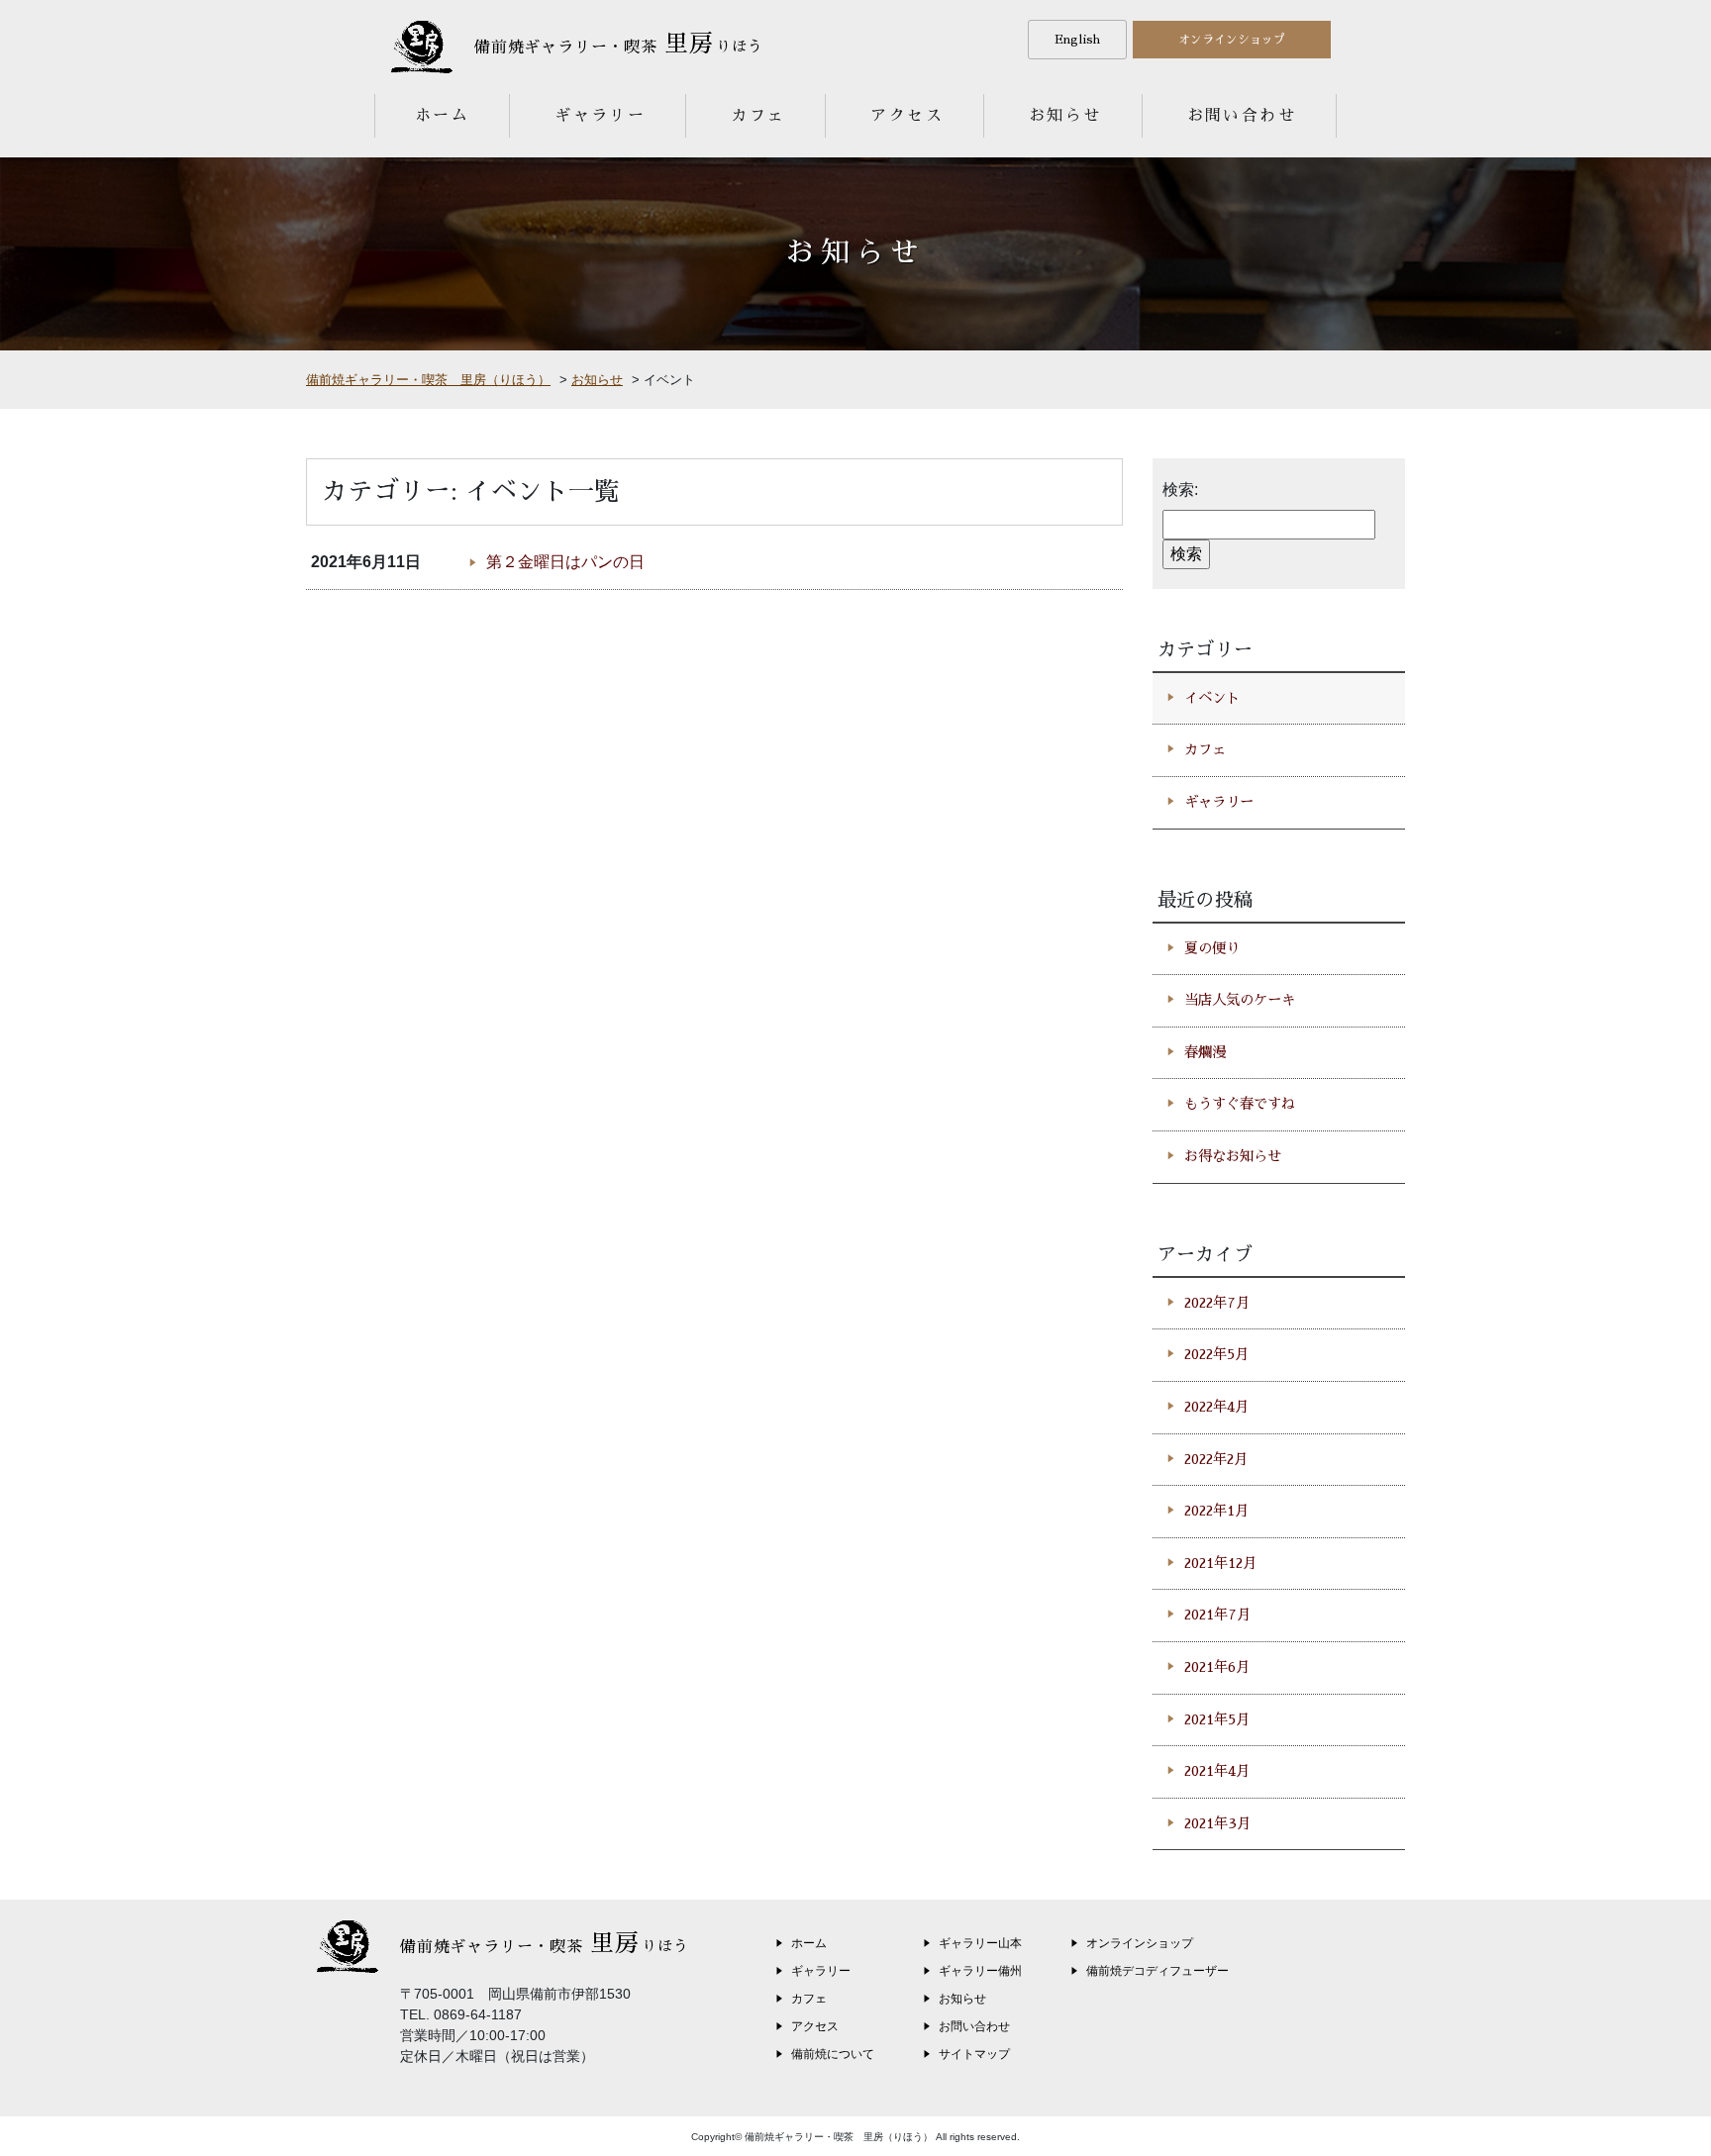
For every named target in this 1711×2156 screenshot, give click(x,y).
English (1077, 40)
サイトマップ (974, 2054)
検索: (1180, 490)
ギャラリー (600, 116)
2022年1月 (1216, 1511)
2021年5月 (1217, 1719)
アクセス (907, 116)
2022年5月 (1216, 1354)
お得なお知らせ (1233, 1156)
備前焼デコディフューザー (1157, 1971)
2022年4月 (1216, 1407)
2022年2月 (1216, 1459)
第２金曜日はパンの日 (565, 562)
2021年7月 (1217, 1615)
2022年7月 (1217, 1303)
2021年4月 (1217, 1771)
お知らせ (1065, 116)
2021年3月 (1217, 1823)
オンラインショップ (1232, 40)
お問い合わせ (1242, 116)
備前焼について (833, 2054)
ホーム (442, 116)
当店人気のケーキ (1240, 1000)
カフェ (758, 116)
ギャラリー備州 (980, 1971)
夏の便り (1212, 948)
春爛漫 (1205, 1052)
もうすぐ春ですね (1240, 1104)
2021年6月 (1217, 1667)
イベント (1212, 698)
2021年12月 (1220, 1563)
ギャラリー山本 (980, 1943)
